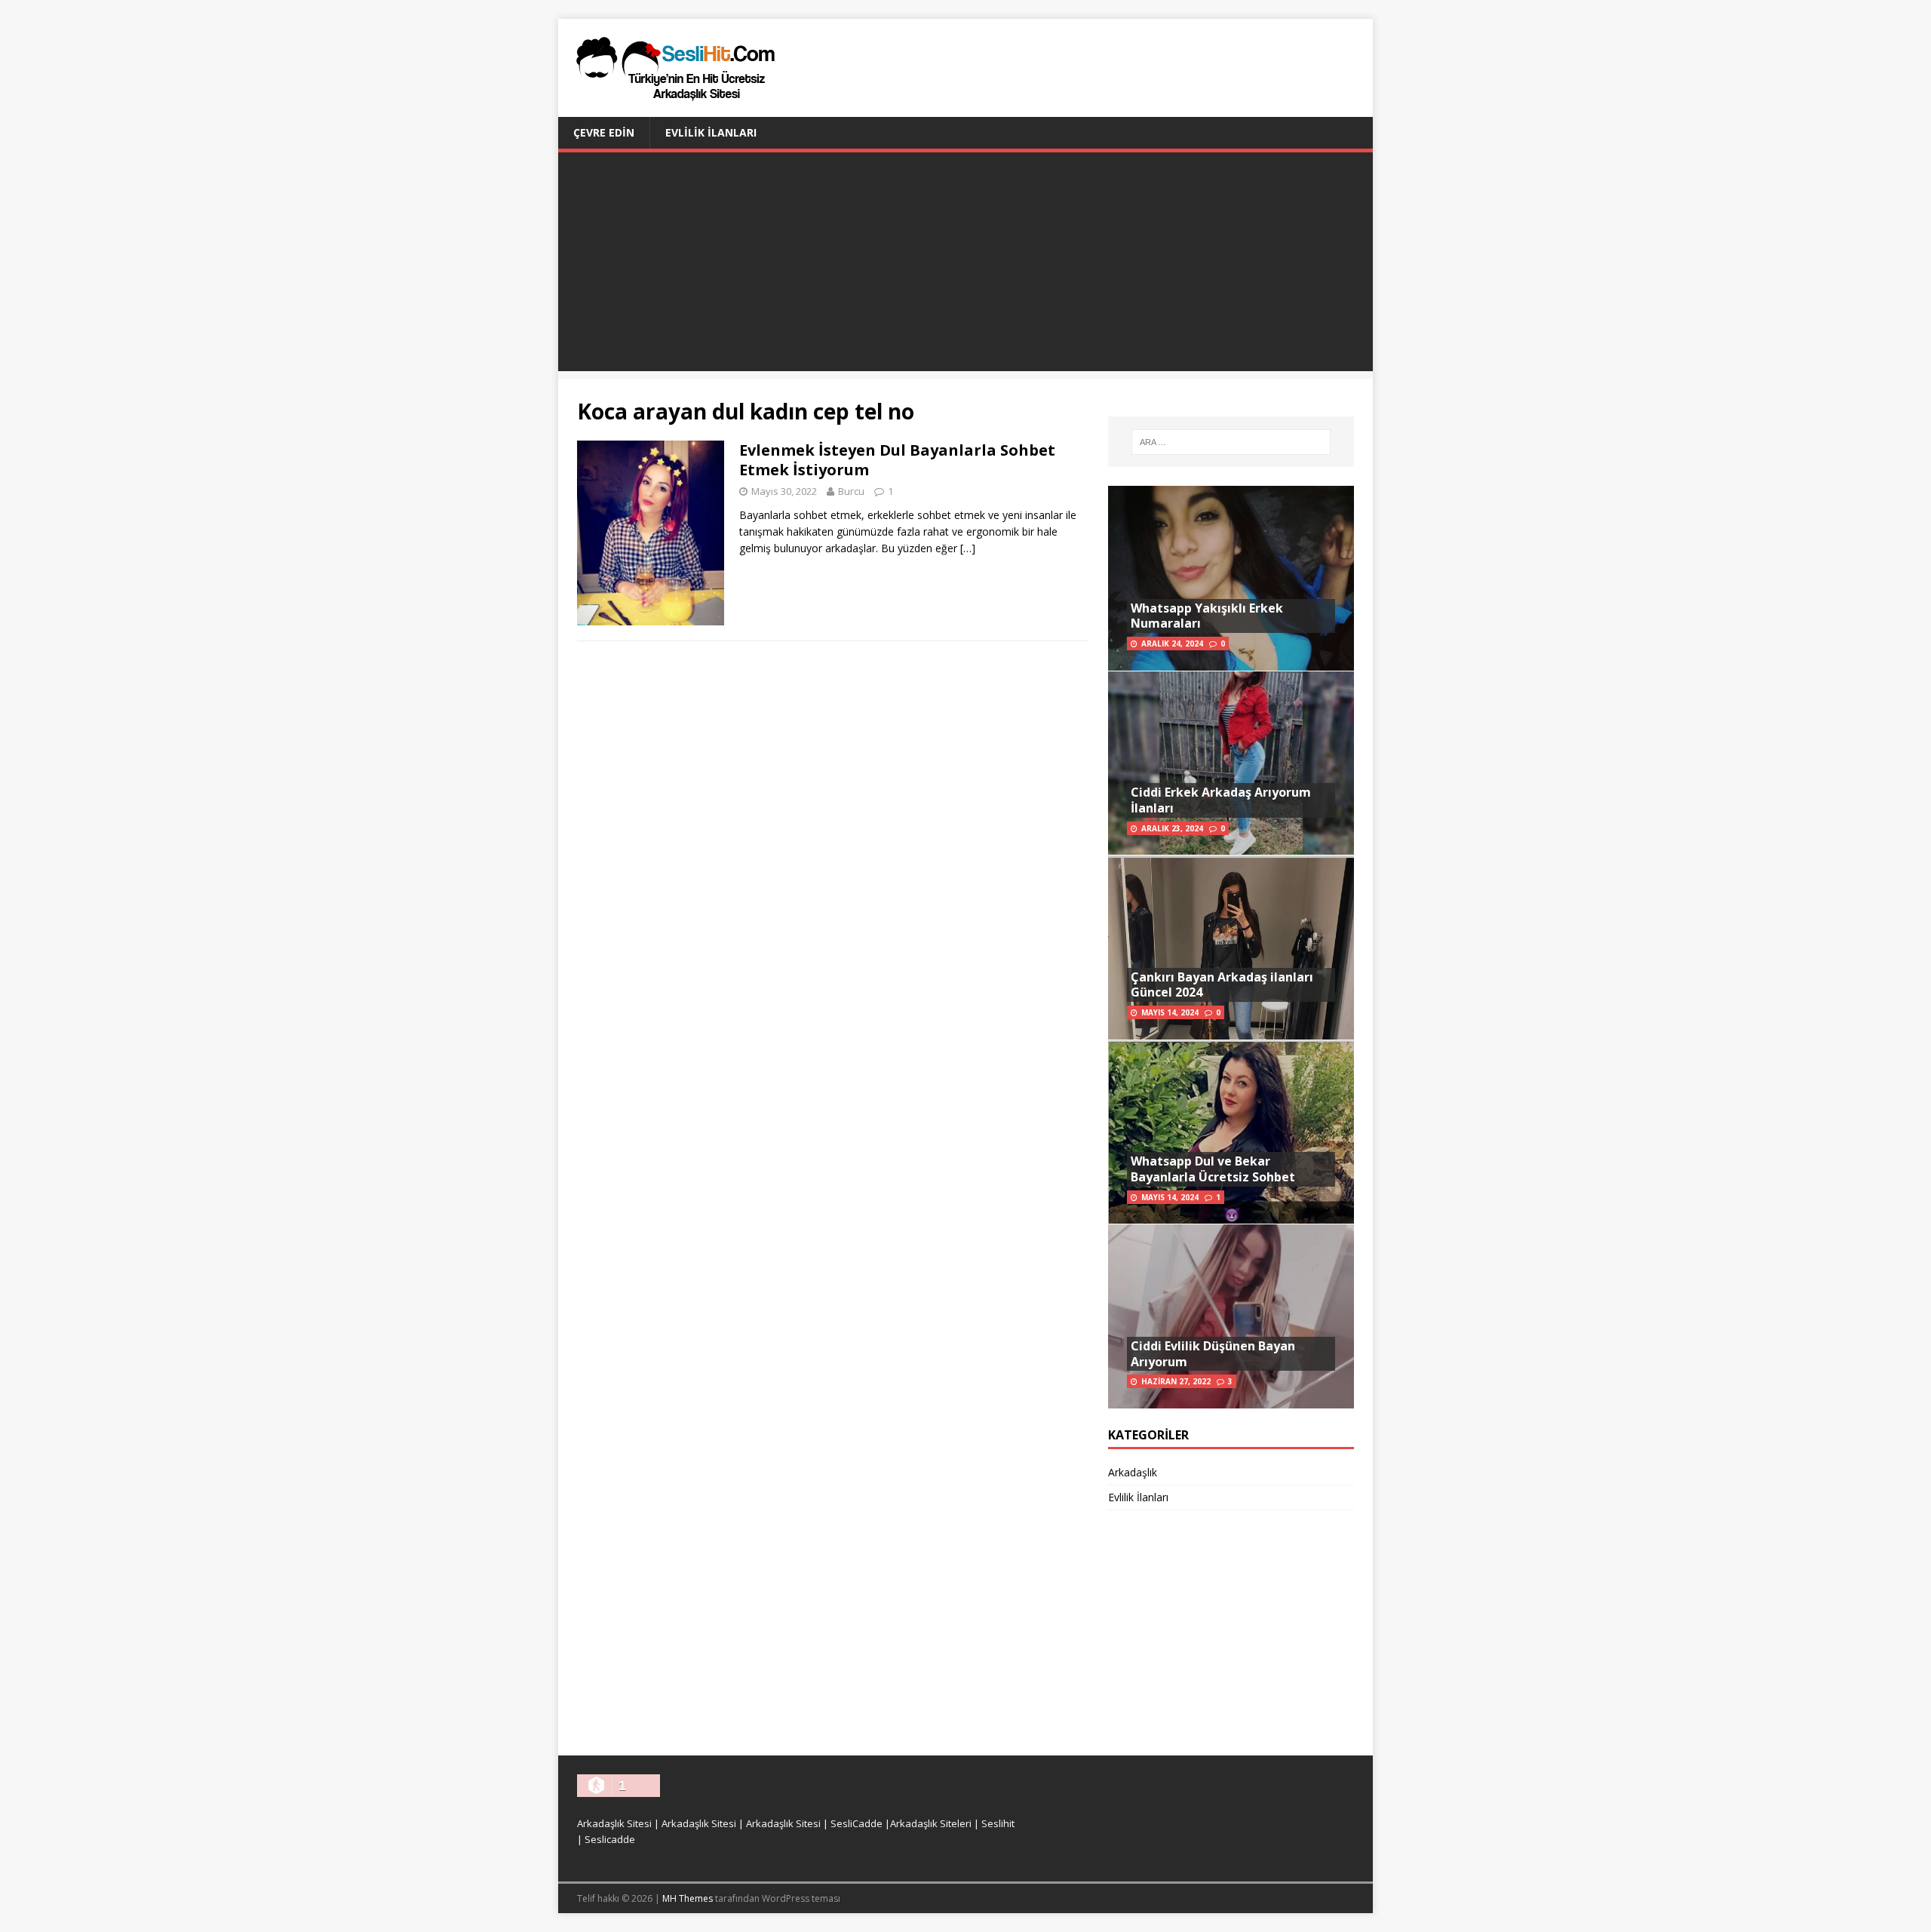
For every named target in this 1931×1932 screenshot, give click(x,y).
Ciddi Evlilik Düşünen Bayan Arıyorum (1213, 1354)
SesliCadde (857, 1823)
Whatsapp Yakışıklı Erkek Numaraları (1207, 616)
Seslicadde (610, 1839)
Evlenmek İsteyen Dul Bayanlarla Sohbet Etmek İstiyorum (897, 460)
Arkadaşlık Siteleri (931, 1823)
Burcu (851, 491)
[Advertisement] (965, 266)
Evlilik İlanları (711, 132)
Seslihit (998, 1823)
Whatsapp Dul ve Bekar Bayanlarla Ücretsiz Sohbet (1213, 1169)
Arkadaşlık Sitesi (614, 1823)
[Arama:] (1231, 442)
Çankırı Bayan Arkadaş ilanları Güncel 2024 (1222, 985)
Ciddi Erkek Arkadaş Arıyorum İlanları (1221, 800)
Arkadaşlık (1133, 1472)
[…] (968, 548)
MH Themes (688, 1898)
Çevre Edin (604, 132)
